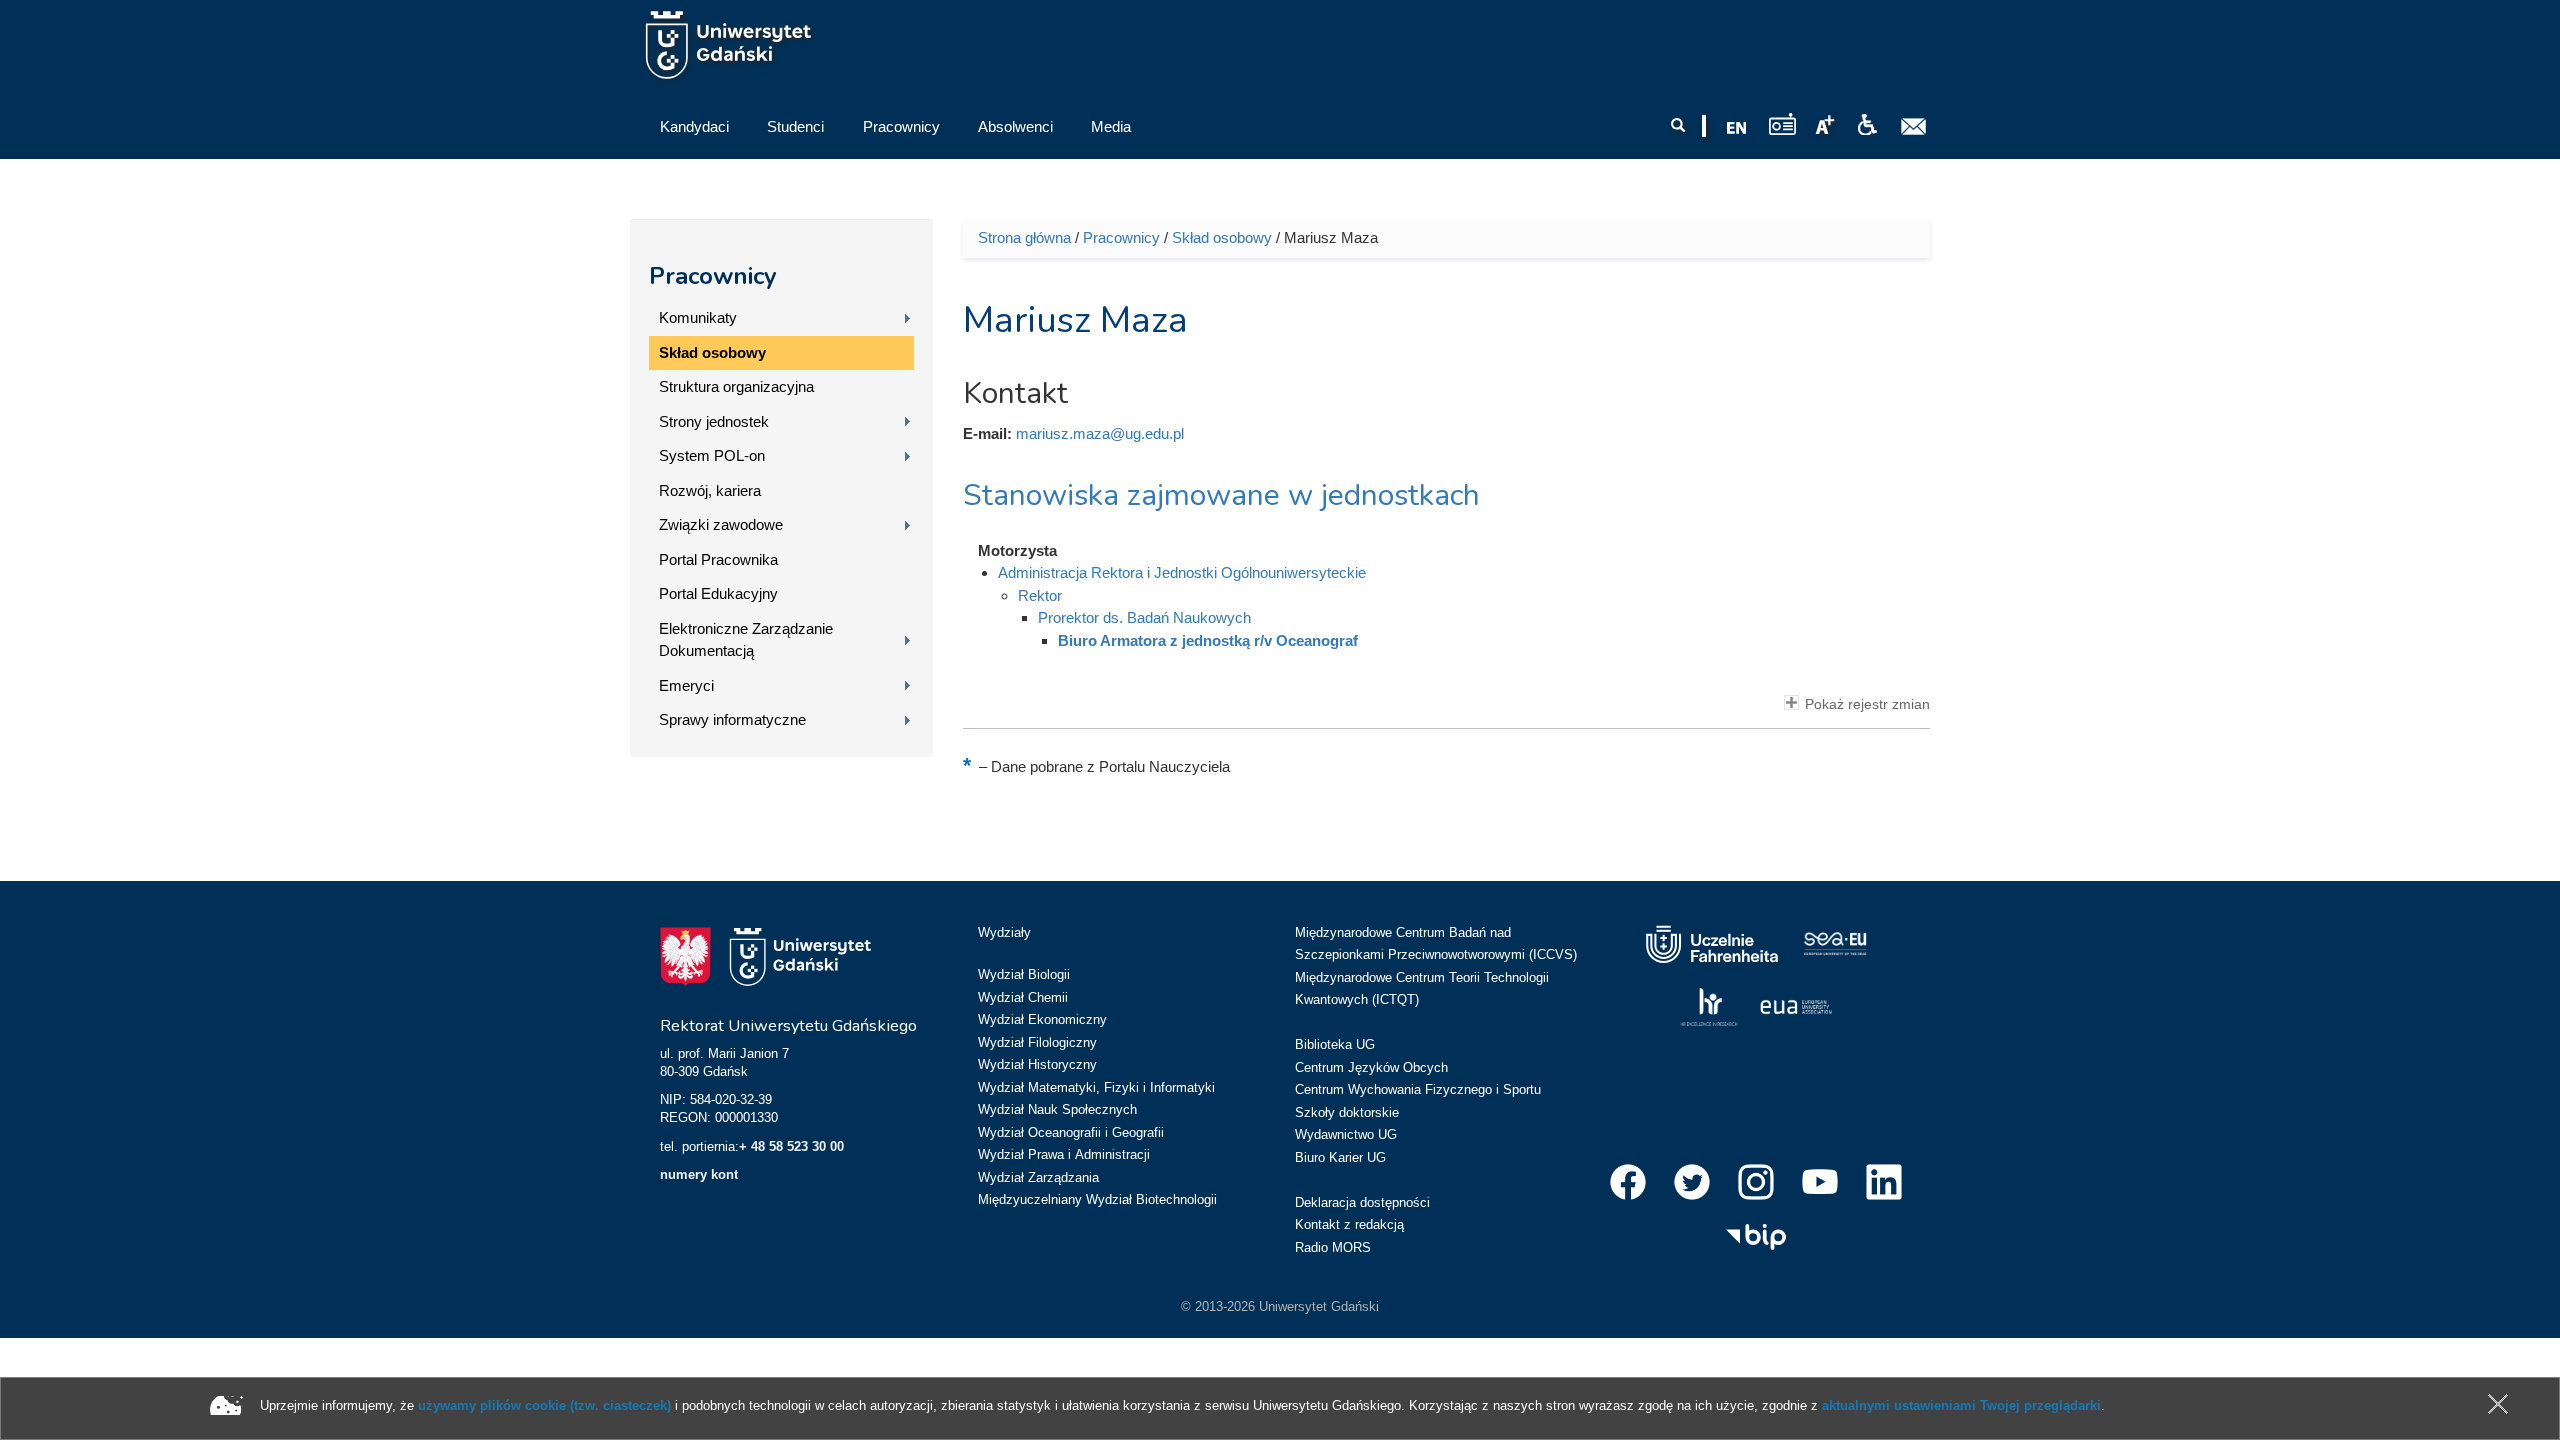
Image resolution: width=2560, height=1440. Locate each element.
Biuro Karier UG (1340, 1157)
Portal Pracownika (718, 559)
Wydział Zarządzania (1038, 1177)
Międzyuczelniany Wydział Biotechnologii (1097, 1199)
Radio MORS (1333, 1247)
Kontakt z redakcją (1349, 1224)
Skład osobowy (712, 352)
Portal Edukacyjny (718, 593)
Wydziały (1004, 932)
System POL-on (712, 455)
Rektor (1040, 595)
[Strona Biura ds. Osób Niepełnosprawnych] (1867, 125)
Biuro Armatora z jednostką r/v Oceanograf (1208, 640)
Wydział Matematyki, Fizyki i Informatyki (1096, 1087)
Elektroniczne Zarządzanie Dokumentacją (746, 640)
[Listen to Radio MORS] (1782, 123)
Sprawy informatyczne (732, 719)
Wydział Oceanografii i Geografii (1071, 1132)
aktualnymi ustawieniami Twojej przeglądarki (1961, 1405)
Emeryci (686, 685)
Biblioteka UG (1335, 1044)
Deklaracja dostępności (1362, 1202)
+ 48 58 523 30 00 (791, 1146)
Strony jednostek (714, 421)
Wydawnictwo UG (1346, 1134)
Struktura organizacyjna (736, 386)
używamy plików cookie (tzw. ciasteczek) (544, 1405)
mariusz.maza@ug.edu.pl (1100, 433)
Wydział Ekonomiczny (1042, 1019)
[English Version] (1737, 128)
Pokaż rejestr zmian (1867, 704)
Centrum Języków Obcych (1371, 1067)
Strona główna (1024, 237)
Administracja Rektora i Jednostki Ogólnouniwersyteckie (1182, 572)
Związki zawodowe (721, 524)
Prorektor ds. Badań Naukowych (1144, 617)
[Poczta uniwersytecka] (1914, 127)
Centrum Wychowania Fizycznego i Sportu (1418, 1089)
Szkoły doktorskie (1347, 1112)
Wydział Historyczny (1037, 1064)
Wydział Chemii (1023, 997)
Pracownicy (713, 276)
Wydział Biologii (1024, 974)
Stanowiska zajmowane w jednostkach (1221, 495)
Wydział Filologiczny (1037, 1042)
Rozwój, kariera (710, 490)
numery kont (699, 1174)
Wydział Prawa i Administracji (1064, 1154)
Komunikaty (698, 317)
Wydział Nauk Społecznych (1057, 1109)
